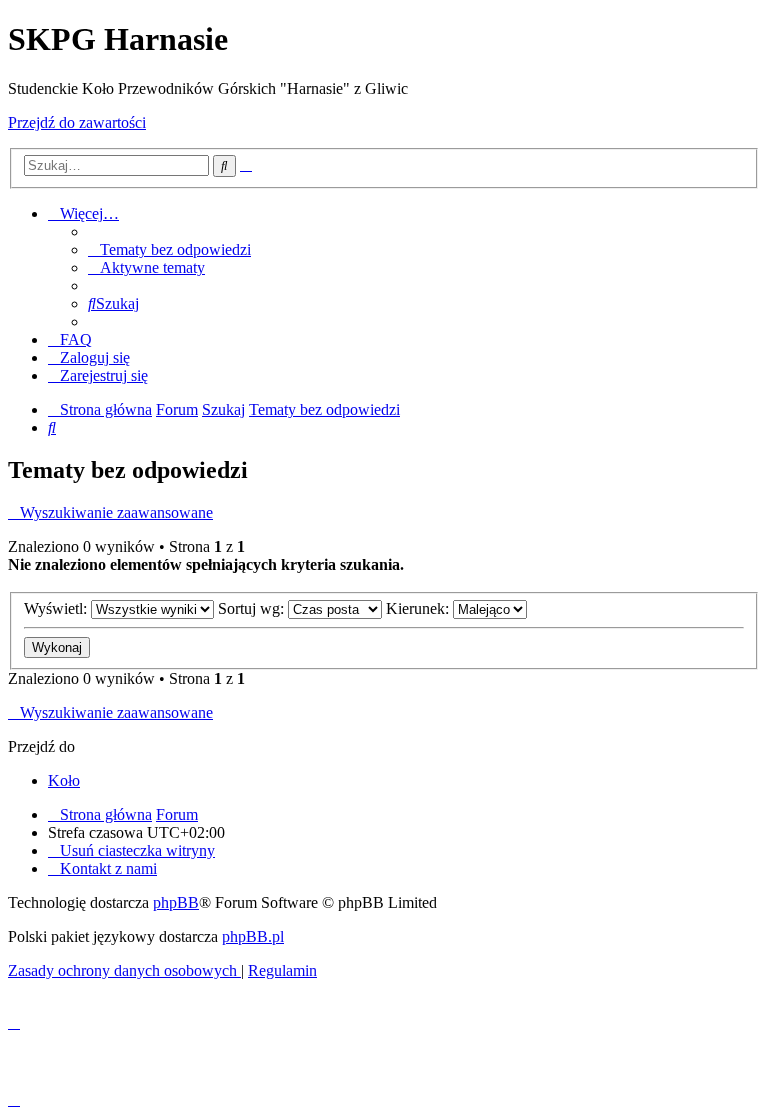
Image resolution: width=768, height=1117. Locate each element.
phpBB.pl (253, 936)
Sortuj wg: (253, 608)
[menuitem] (169, 249)
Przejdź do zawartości (77, 122)
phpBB (176, 902)
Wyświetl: (57, 608)
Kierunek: (419, 608)
